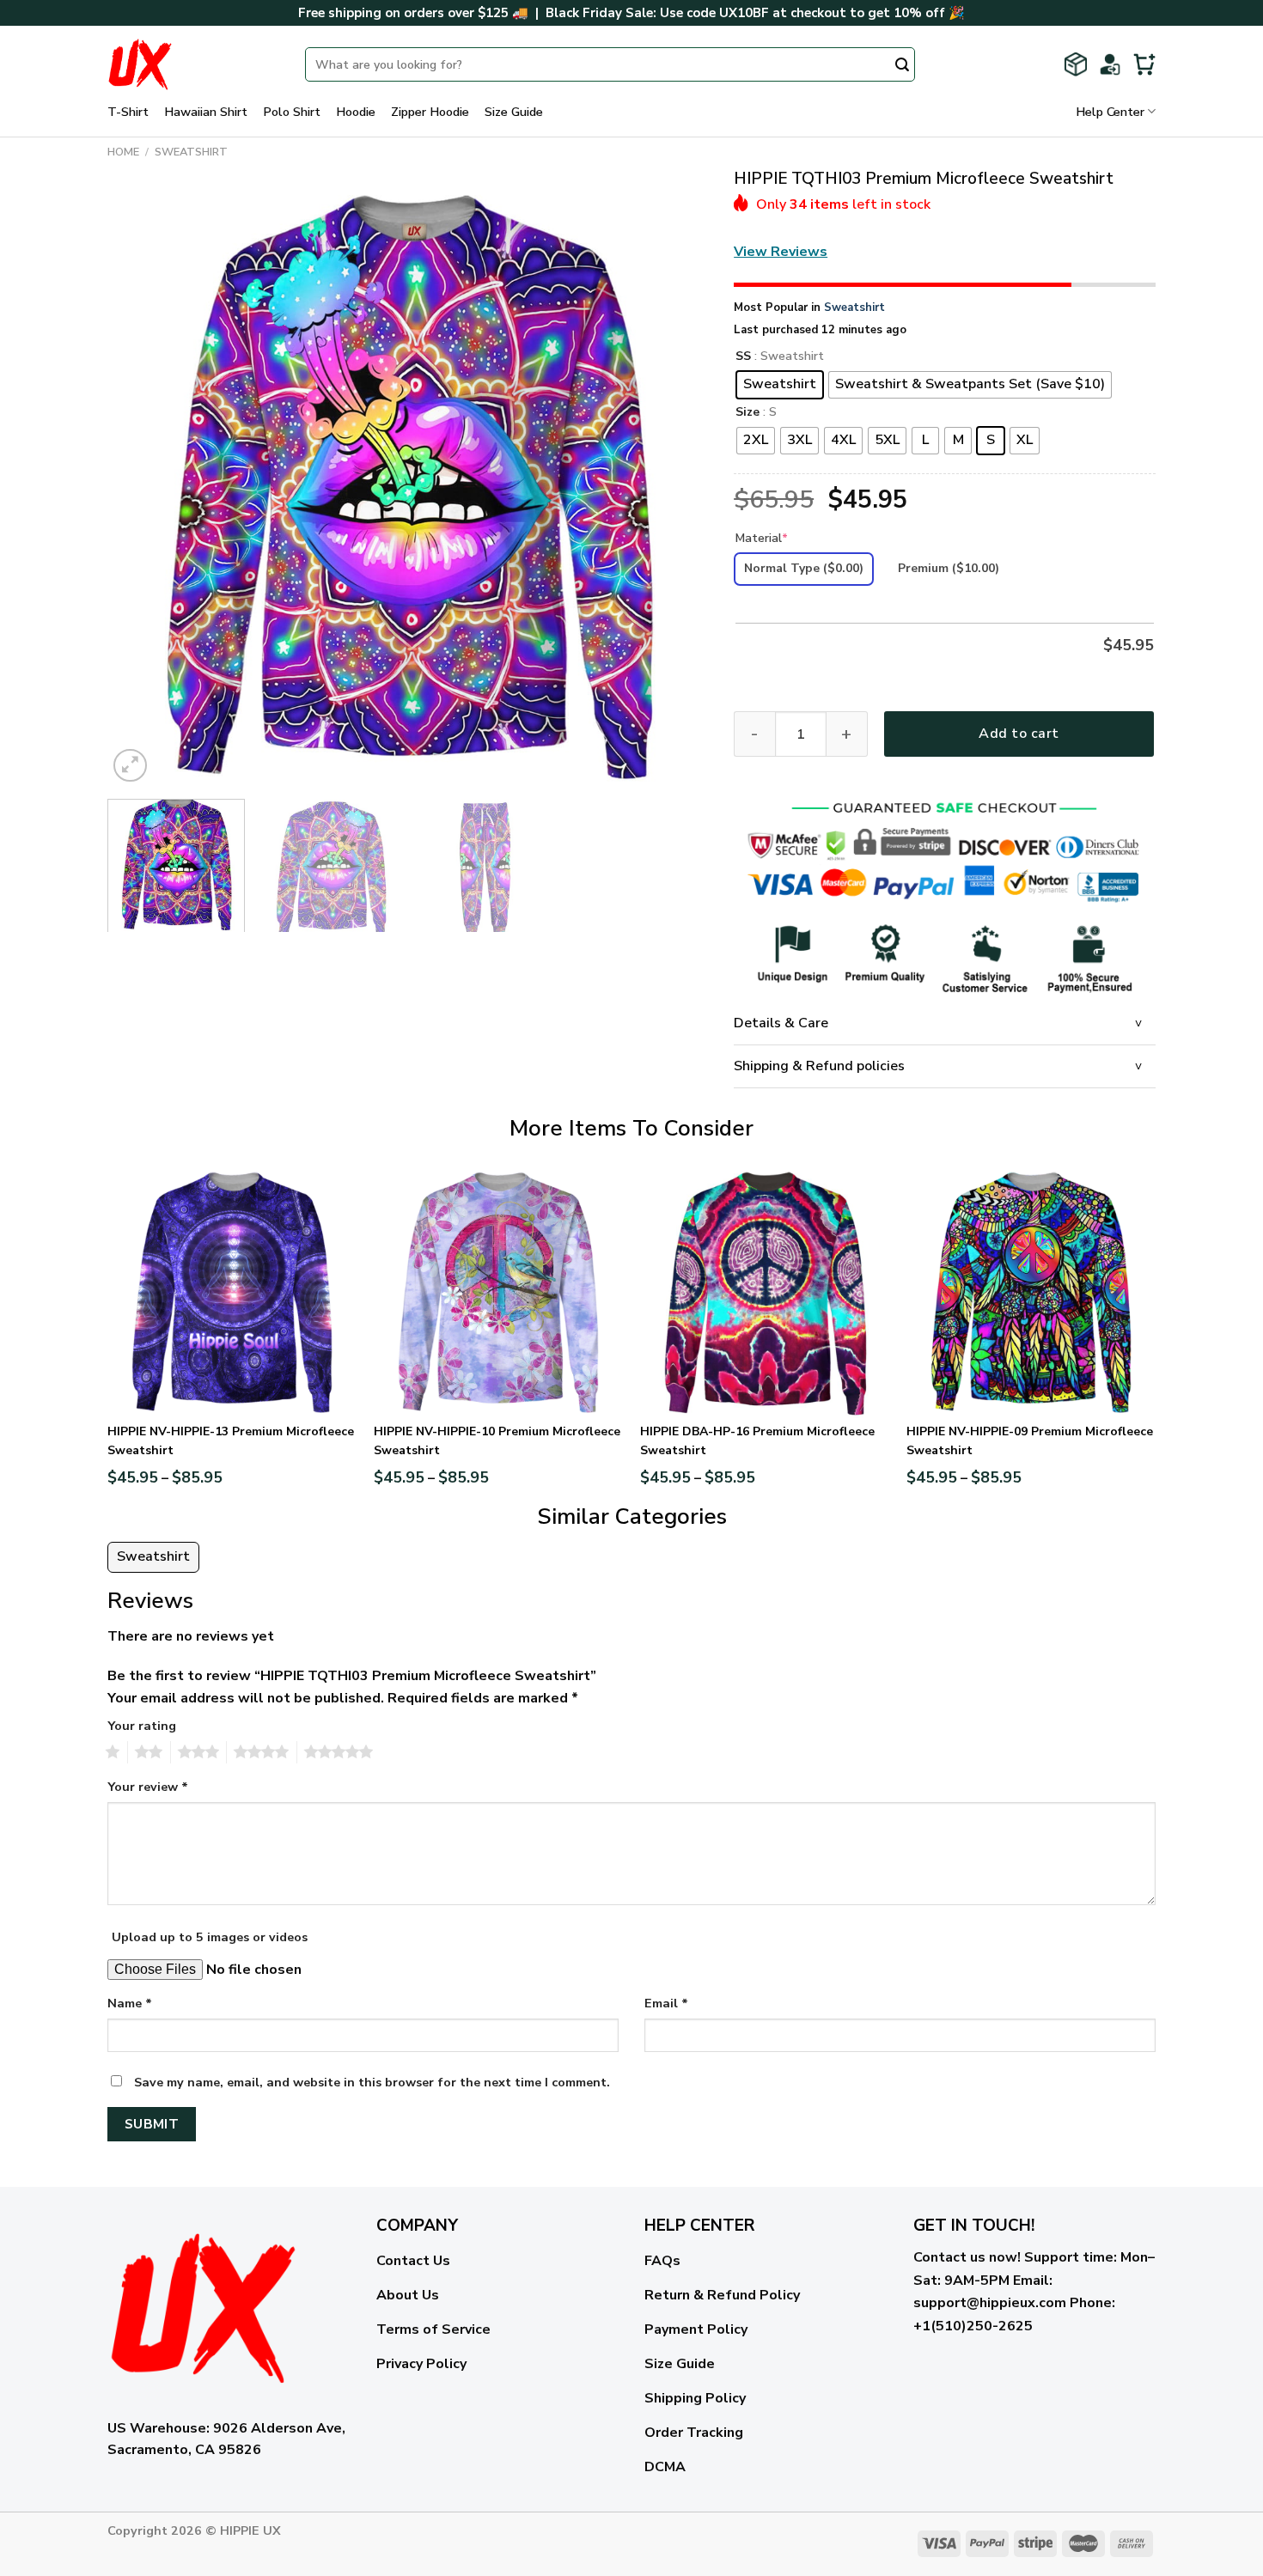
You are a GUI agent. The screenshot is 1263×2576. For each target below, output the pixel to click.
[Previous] (141, 486)
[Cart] (1144, 64)
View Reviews (781, 252)
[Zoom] (130, 766)
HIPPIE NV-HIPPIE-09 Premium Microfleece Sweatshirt (1030, 1441)
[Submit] (902, 66)
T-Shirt (128, 112)
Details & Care (781, 1023)
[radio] (780, 385)
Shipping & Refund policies (819, 1066)
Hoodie (356, 112)
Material (762, 538)
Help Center (1110, 112)
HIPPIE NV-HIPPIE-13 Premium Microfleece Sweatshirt (231, 1441)
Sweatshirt (191, 152)
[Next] (674, 486)
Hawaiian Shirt (206, 112)
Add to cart (1019, 734)
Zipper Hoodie (430, 112)
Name (130, 2003)
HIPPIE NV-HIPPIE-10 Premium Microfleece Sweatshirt (497, 1441)
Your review (148, 1787)
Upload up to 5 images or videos (210, 1937)
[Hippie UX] (193, 64)
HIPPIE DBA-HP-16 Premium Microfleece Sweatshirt (757, 1441)
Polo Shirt (292, 112)
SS (743, 357)
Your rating (142, 1726)
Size (747, 413)
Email (666, 2003)
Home (123, 152)
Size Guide (514, 112)
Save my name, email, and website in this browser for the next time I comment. (372, 2082)
